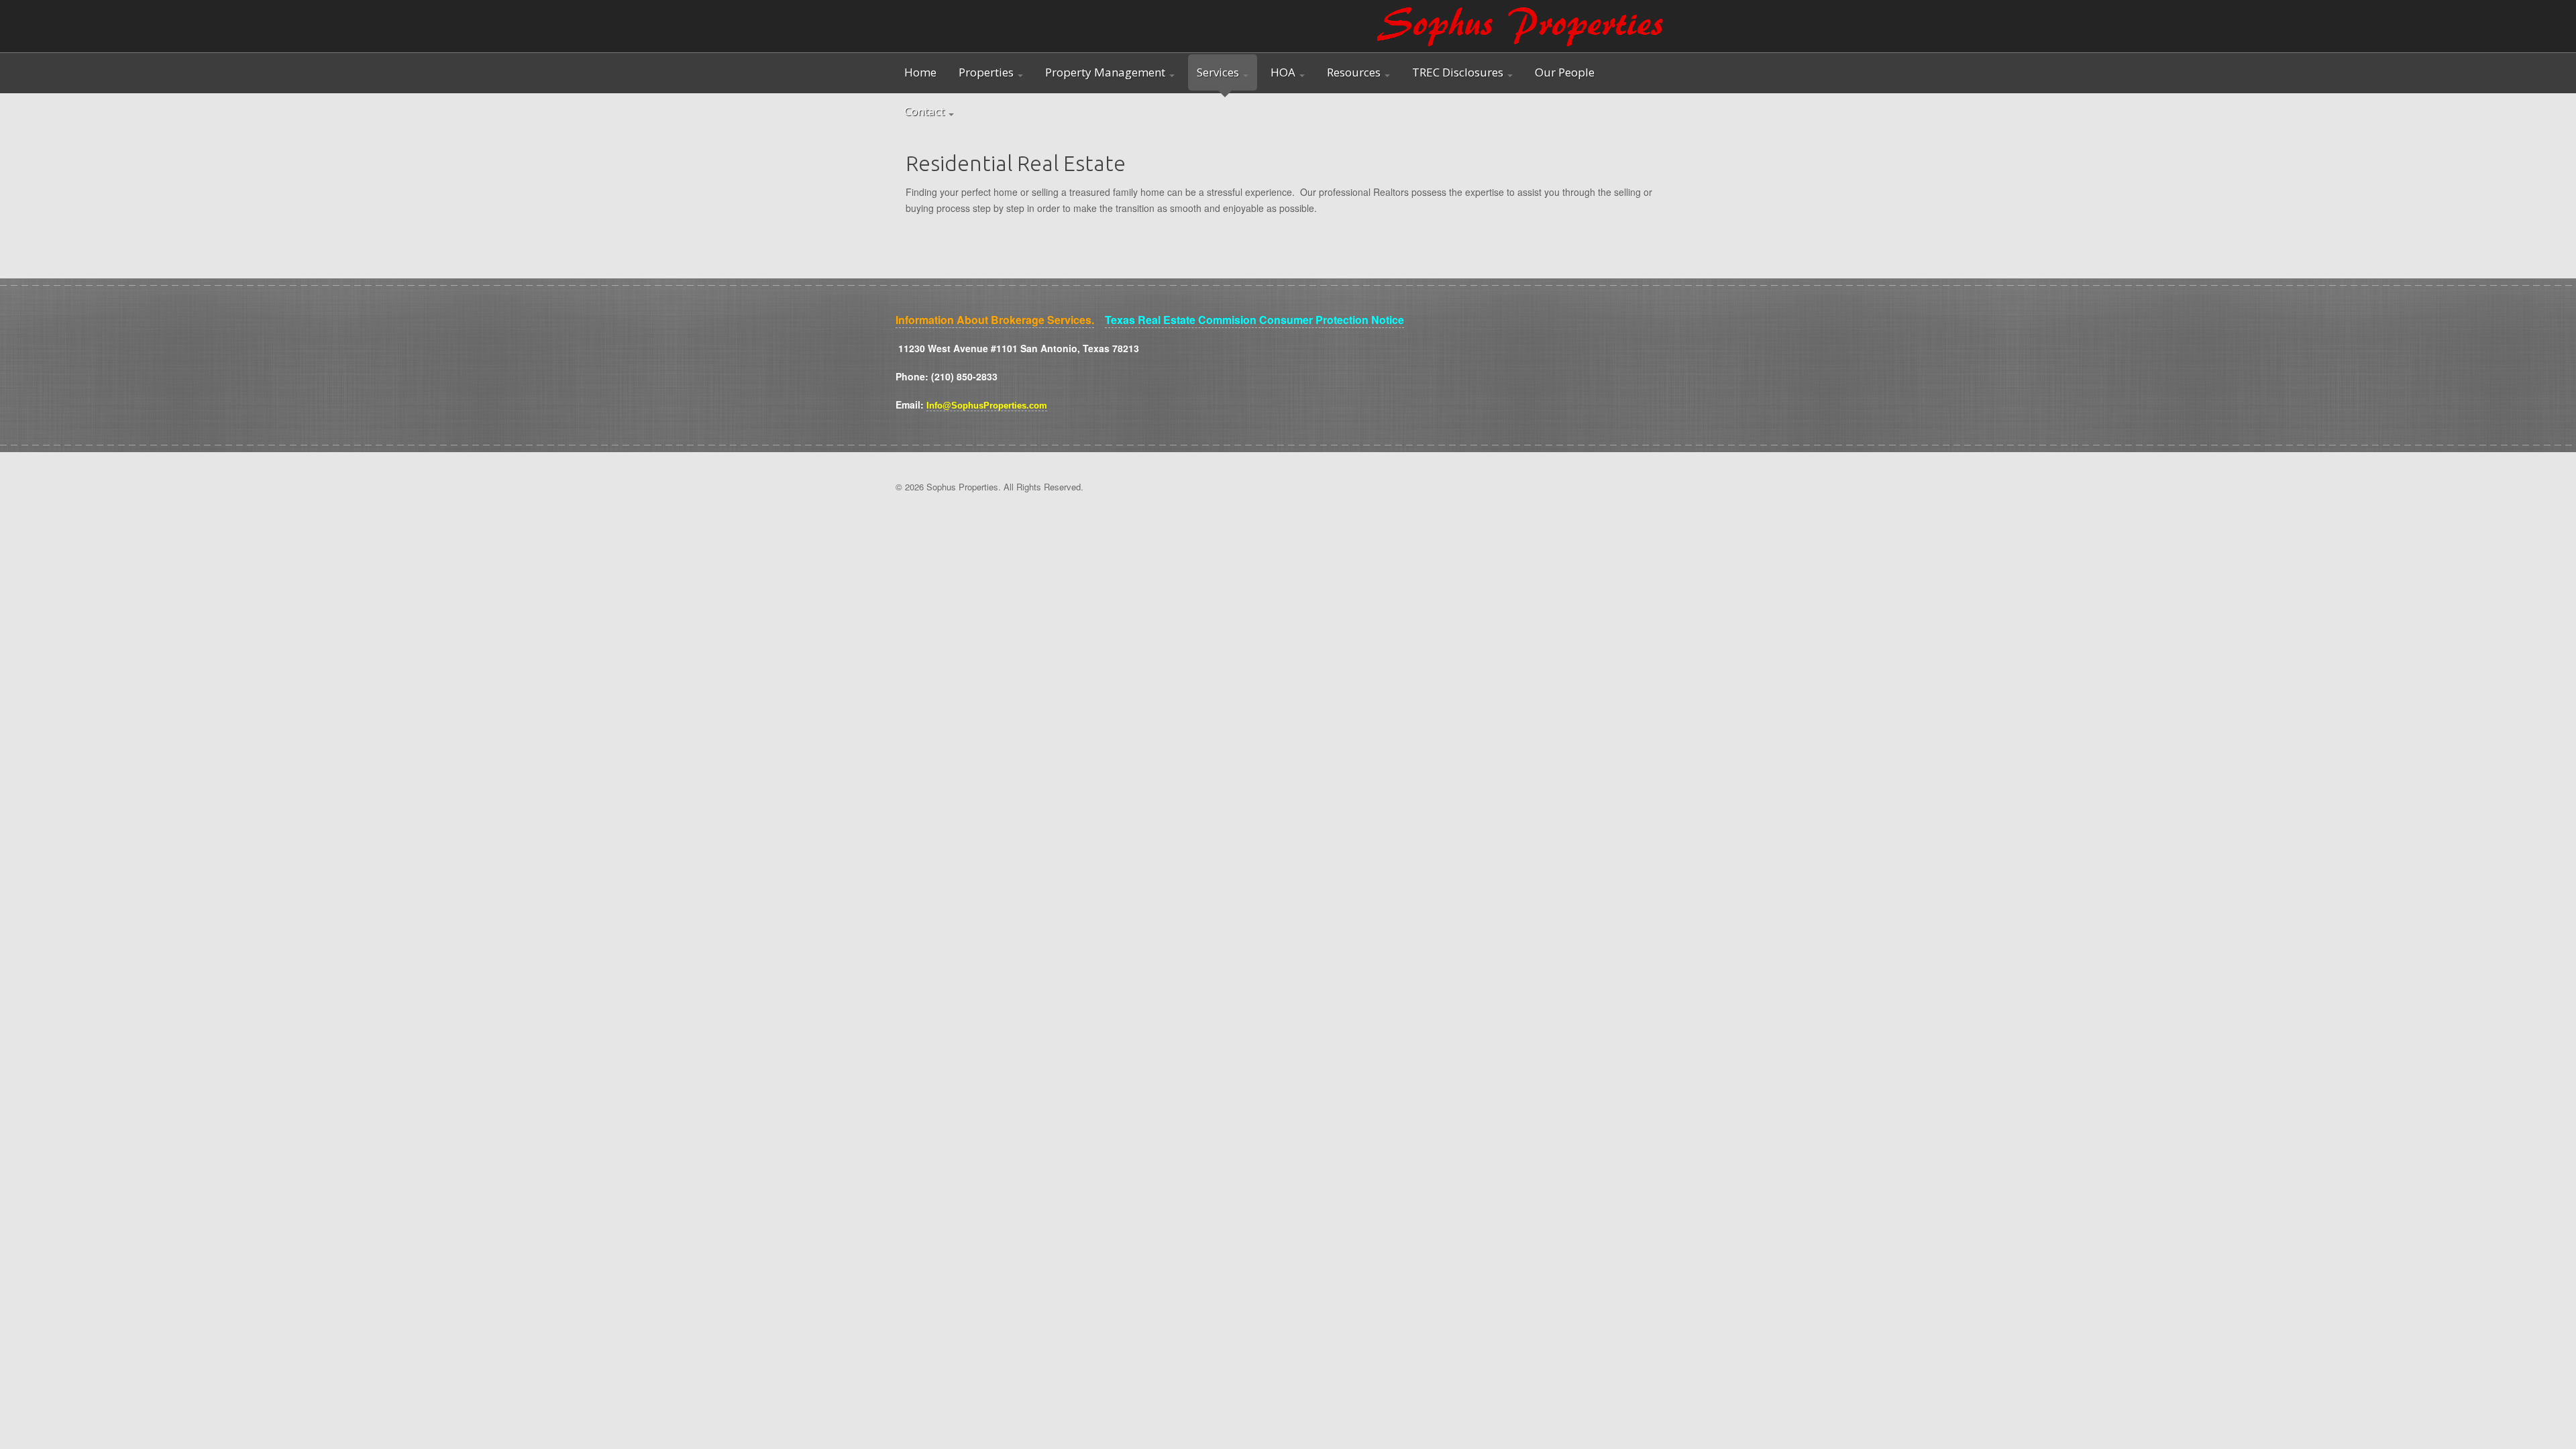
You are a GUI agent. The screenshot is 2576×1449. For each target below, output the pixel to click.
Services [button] (1219, 72)
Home (920, 72)
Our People (1565, 72)
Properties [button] (987, 72)
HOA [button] (1284, 72)
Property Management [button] (1107, 72)
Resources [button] (1355, 72)
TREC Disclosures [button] (1459, 72)
